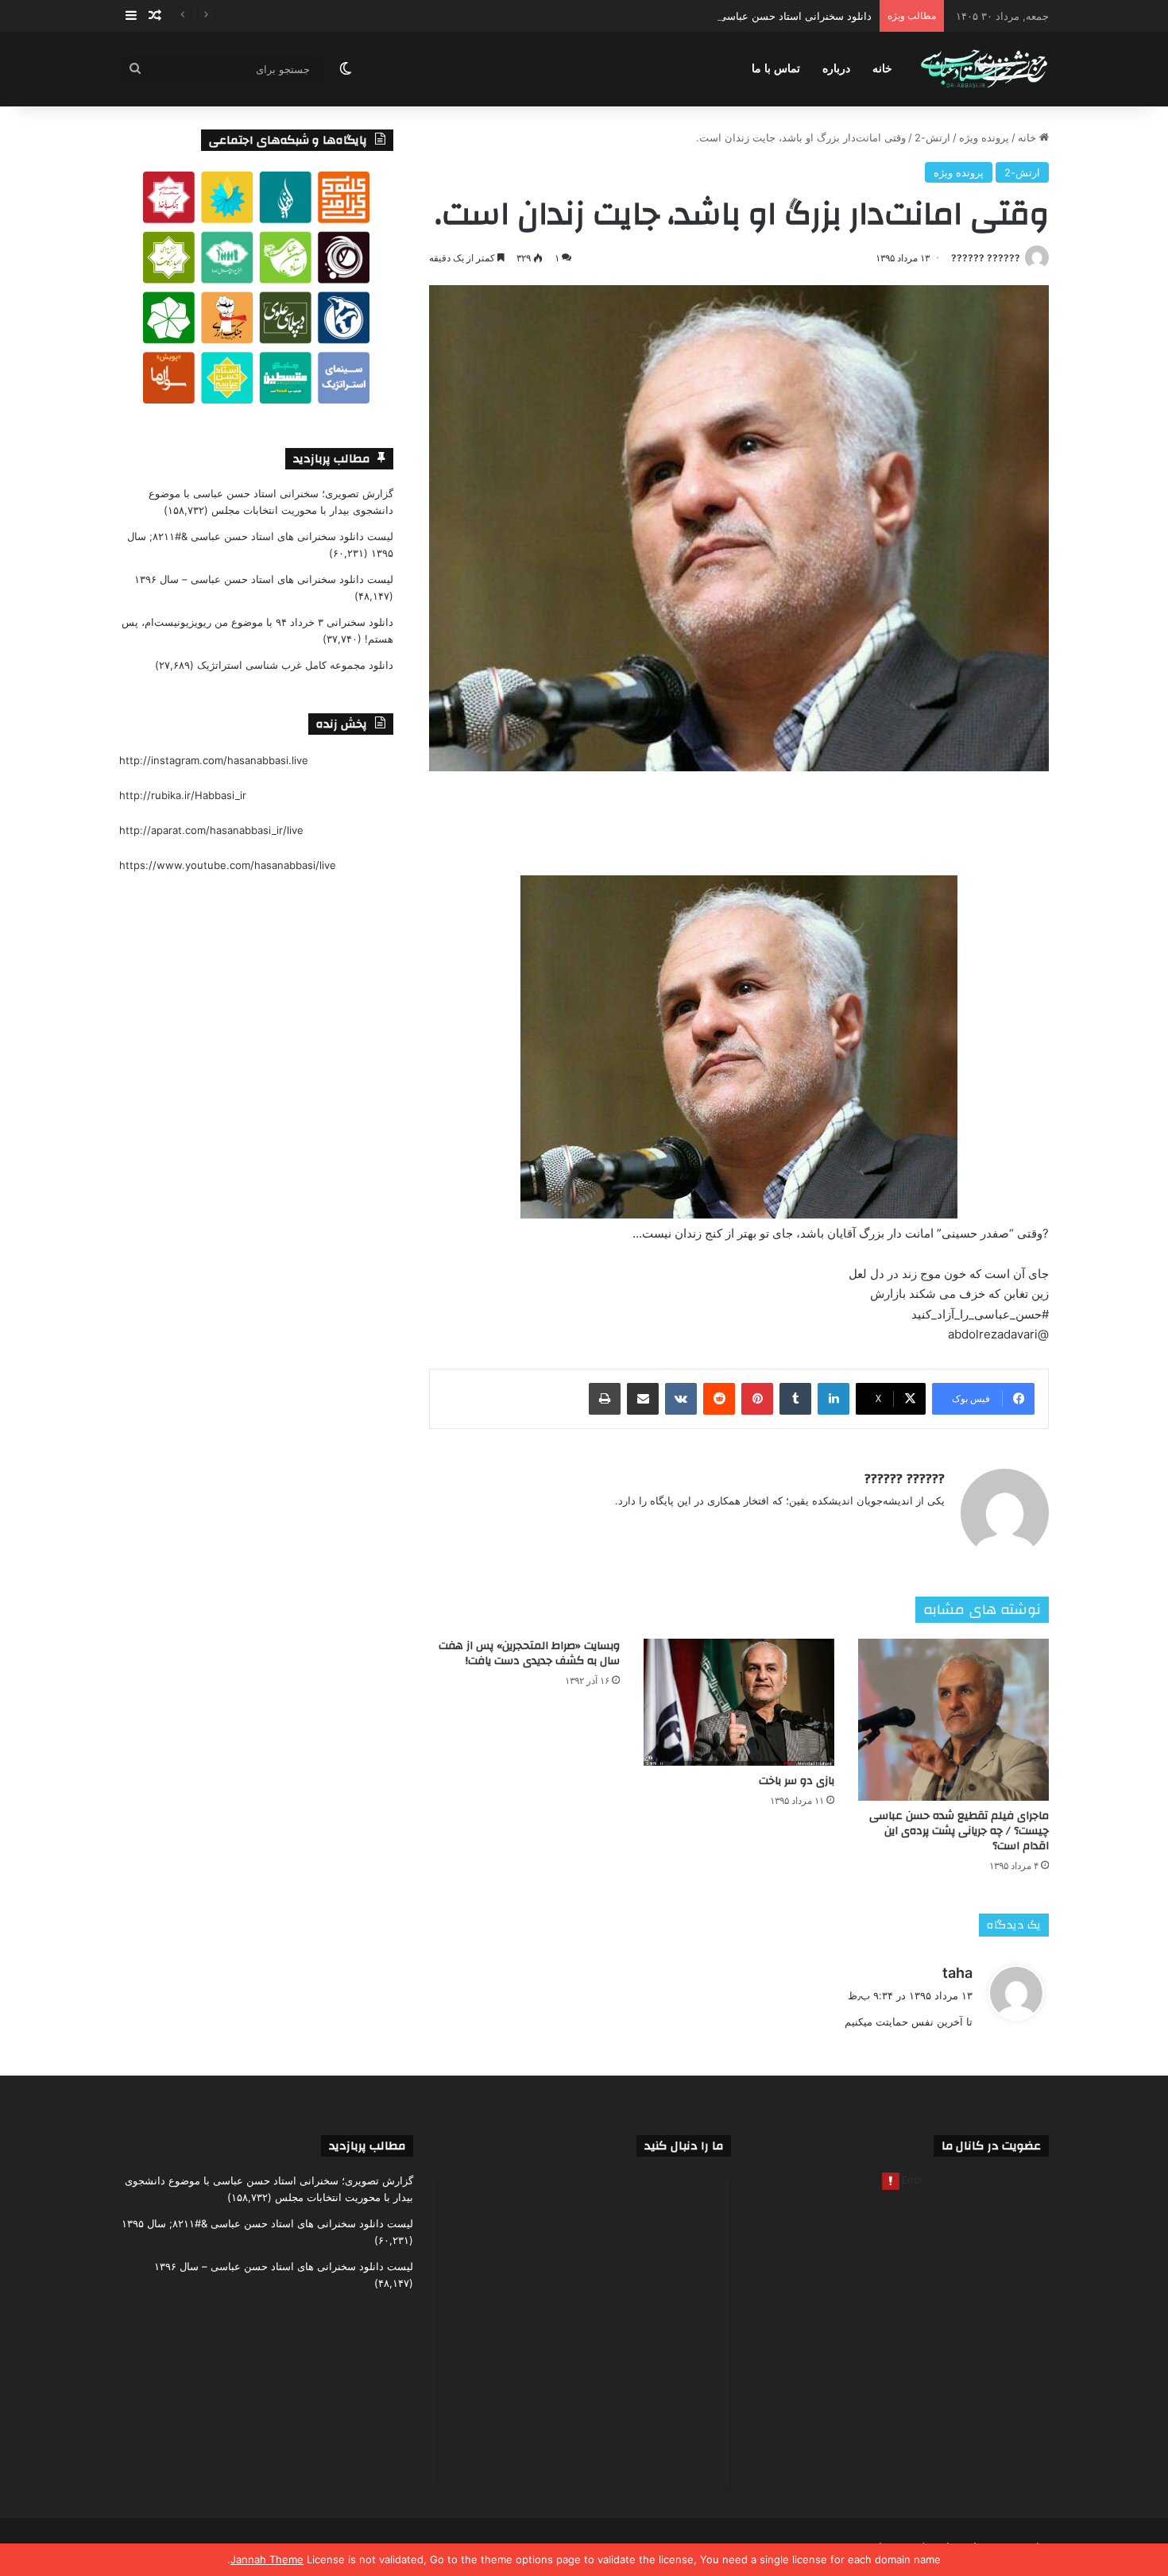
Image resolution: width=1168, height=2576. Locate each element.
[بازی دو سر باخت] (739, 1702)
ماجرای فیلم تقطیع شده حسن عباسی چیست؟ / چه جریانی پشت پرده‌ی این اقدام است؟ (959, 1831)
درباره (836, 69)
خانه (882, 69)
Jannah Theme (267, 2559)
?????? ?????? (986, 258)
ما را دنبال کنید (684, 2146)
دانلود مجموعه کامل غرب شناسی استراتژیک (295, 665)
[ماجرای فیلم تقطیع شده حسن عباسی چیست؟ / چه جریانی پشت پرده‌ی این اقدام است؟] (953, 1720)
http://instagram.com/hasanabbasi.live (214, 760)
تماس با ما (776, 69)
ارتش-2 (932, 137)
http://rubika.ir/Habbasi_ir (183, 795)
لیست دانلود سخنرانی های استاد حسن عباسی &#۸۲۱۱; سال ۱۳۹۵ (267, 2223)
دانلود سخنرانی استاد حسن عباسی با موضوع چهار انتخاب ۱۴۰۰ (733, 16)
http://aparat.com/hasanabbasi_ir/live (211, 830)
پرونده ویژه (984, 137)
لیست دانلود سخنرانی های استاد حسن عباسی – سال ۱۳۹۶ (264, 579)
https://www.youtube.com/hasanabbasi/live (228, 865)
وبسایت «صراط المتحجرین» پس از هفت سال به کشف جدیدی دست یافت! (529, 1653)
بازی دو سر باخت (797, 1781)
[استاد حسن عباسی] (984, 70)
